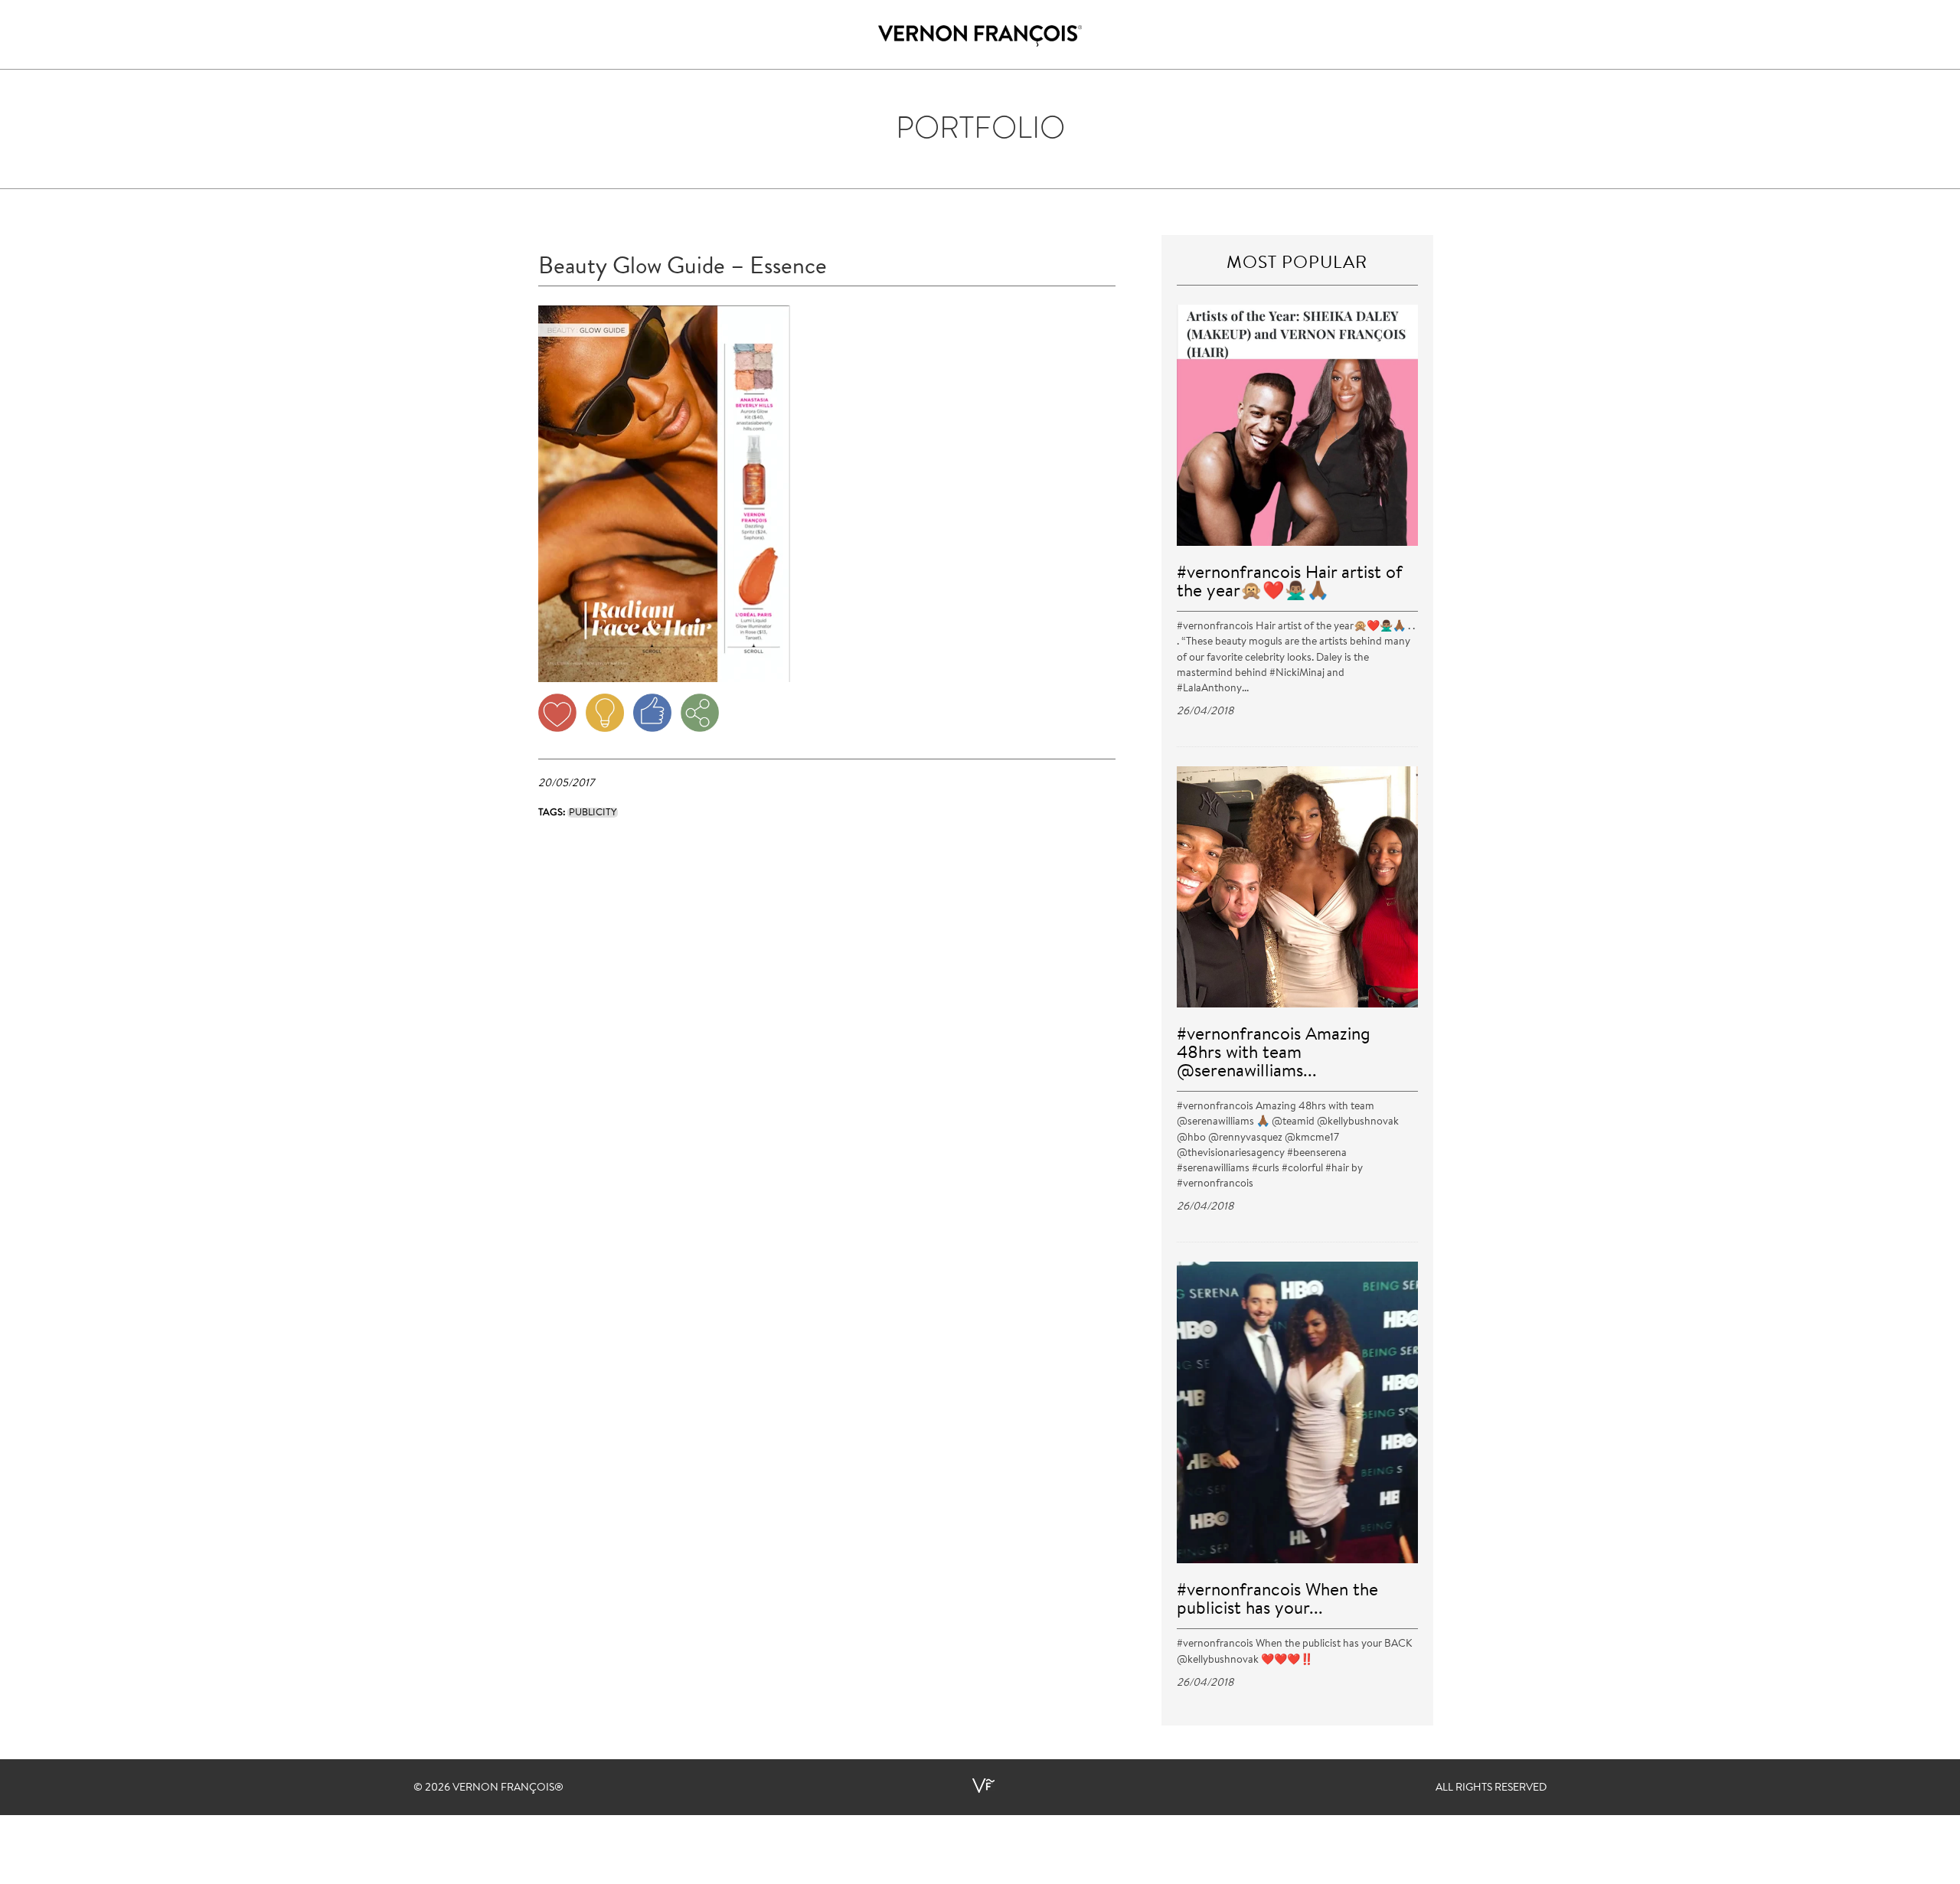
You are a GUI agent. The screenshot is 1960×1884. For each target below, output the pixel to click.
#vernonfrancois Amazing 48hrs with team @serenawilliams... (1274, 1054)
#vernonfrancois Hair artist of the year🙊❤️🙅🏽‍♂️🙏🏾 (1290, 583)
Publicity (593, 813)
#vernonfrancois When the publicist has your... (1277, 1600)
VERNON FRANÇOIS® (508, 1788)
